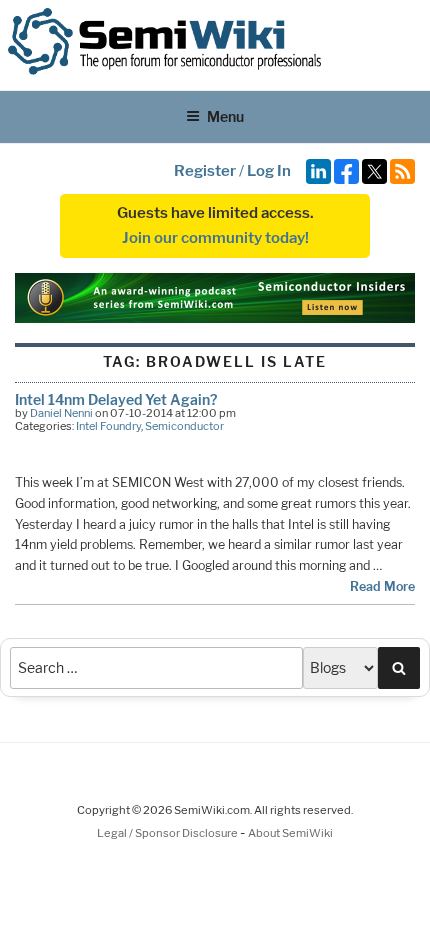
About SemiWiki (290, 833)
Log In (269, 171)
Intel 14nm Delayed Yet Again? (116, 399)
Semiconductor (184, 426)
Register (205, 171)
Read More (382, 586)
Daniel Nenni (61, 413)
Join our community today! (215, 238)
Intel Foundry (108, 426)
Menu (225, 116)
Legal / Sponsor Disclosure (168, 833)
